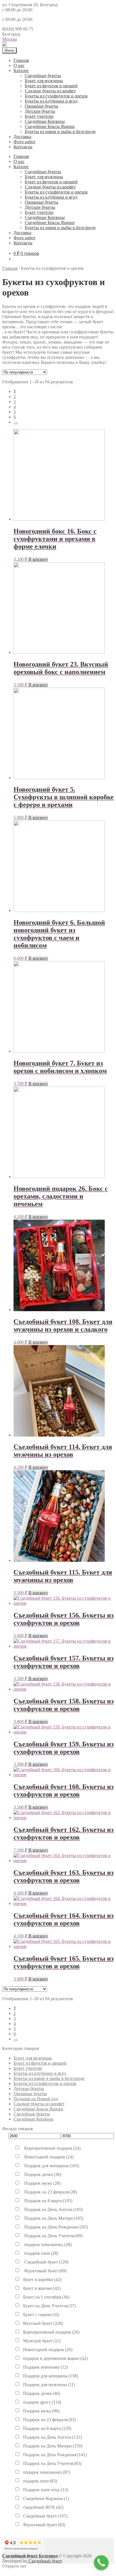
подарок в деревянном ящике (55, 2358)
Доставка (22, 137)
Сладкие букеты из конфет (50, 91)
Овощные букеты (42, 106)
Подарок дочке (42, 2174)
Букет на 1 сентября (46, 2297)
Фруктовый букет (45, 2271)
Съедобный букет (46, 2262)
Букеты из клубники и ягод (51, 101)
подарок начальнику (47, 2244)
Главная (21, 60)
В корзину (38, 559)
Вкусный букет (43, 2323)
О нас (19, 65)
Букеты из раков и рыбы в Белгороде (60, 132)
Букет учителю (39, 116)
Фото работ (24, 142)
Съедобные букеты (43, 76)
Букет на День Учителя (49, 2306)
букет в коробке (42, 2279)
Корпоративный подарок (52, 2148)
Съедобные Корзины (45, 121)
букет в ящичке (42, 2288)
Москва (10, 39)
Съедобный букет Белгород (30, 2556)
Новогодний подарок (48, 2157)
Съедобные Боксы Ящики (50, 126)
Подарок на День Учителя (53, 2236)
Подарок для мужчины (49, 2385)
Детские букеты (40, 111)
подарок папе (41, 2253)
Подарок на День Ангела (53, 2209)
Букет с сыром (41, 2315)
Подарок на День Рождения (55, 2227)
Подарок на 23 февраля (50, 2192)
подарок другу (42, 2402)
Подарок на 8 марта (48, 2201)
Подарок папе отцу (46, 2490)
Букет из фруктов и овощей (51, 86)
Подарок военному (45, 2367)
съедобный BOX (43, 2507)
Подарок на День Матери (53, 2218)
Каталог (21, 70)
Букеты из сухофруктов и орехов (56, 96)
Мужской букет (42, 2341)
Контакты (23, 147)
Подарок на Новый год (36, 2099)
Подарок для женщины (51, 2166)
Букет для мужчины (44, 81)
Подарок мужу (42, 2183)
